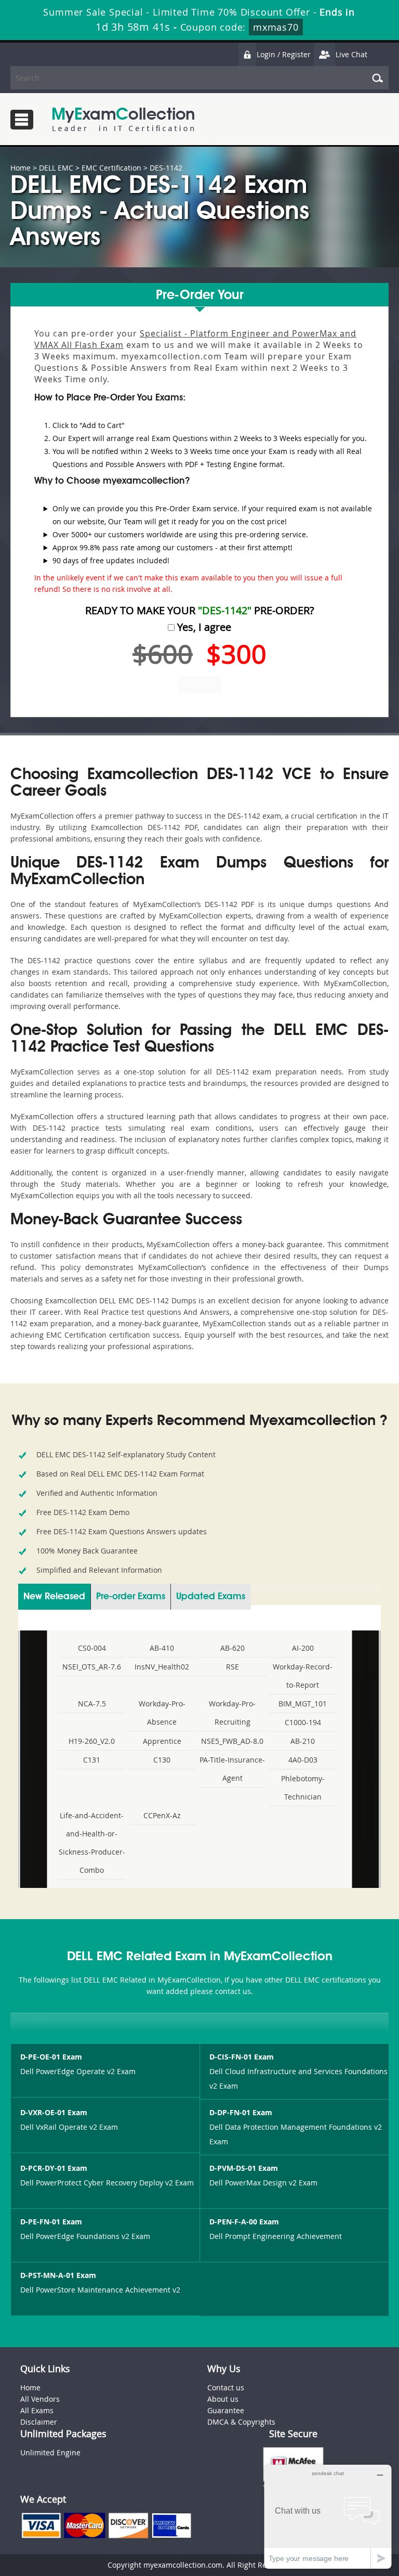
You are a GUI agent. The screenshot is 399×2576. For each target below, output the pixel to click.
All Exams (37, 2410)
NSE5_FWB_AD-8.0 (232, 1741)
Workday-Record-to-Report (303, 1676)
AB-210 (303, 1741)
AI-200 (303, 1648)
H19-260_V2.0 (92, 1741)
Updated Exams (211, 1597)
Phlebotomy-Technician (303, 1788)
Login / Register (284, 54)
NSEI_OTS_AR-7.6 (92, 1667)
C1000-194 (303, 1722)
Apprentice (162, 1741)
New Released (54, 1597)
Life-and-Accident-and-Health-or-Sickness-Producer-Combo (92, 1843)
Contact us (226, 2387)
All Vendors (40, 2399)
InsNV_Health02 (162, 1667)
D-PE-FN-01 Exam (51, 2222)
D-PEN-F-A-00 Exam (244, 2222)
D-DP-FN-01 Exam (241, 2112)
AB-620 (232, 1648)
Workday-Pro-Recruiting (232, 1713)
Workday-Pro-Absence (162, 1713)
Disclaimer (39, 2422)
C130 (162, 1760)
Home (21, 168)
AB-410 (162, 1648)
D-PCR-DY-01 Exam (54, 2168)
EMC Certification (111, 168)
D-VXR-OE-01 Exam (54, 2112)
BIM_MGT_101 (303, 1704)
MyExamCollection (123, 119)
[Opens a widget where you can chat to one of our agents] (328, 2516)
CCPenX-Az (162, 1815)
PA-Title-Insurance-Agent (232, 1769)
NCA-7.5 (92, 1704)
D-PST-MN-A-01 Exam (58, 2275)
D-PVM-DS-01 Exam (244, 2168)
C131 (92, 1760)
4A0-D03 (303, 1760)
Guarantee (226, 2410)
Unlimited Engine (50, 2452)
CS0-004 (92, 1648)
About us (223, 2399)
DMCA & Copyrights (241, 2422)
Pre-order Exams (131, 1597)
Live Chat (351, 54)
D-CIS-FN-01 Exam (242, 2057)
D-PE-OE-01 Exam (51, 2057)
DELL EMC (56, 168)
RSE (232, 1667)
